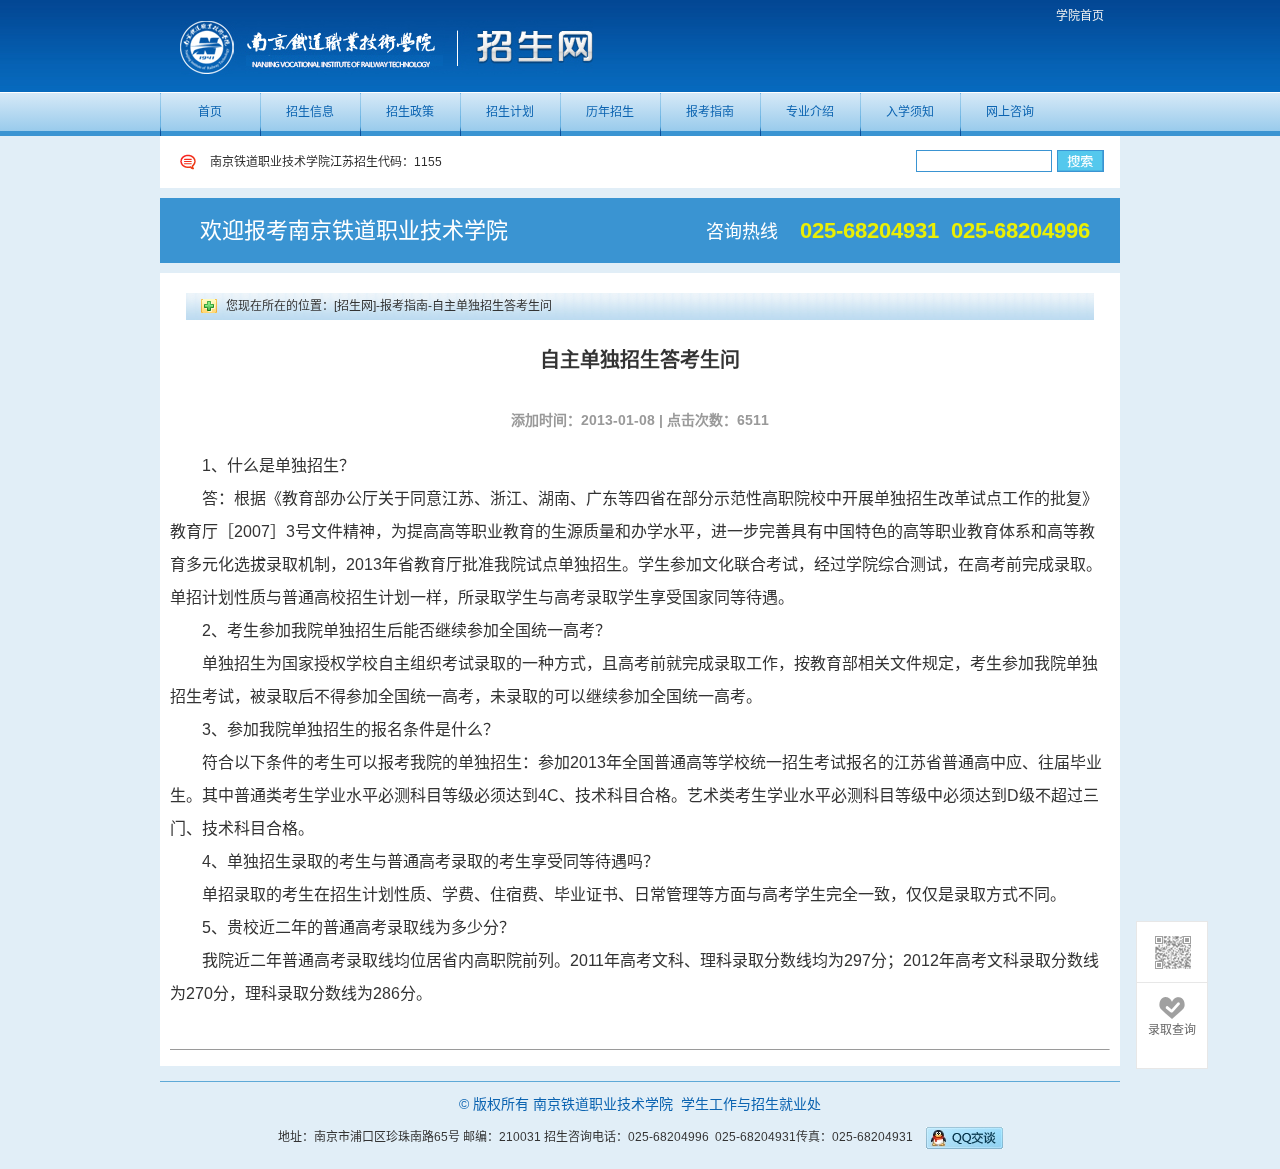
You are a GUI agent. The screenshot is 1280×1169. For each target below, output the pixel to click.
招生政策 (410, 112)
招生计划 (510, 112)
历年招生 (610, 112)
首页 (210, 112)
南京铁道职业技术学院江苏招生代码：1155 (326, 174)
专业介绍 (810, 112)
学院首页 (1080, 16)
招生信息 (310, 112)
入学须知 (910, 112)
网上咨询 (1010, 112)
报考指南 (710, 112)
